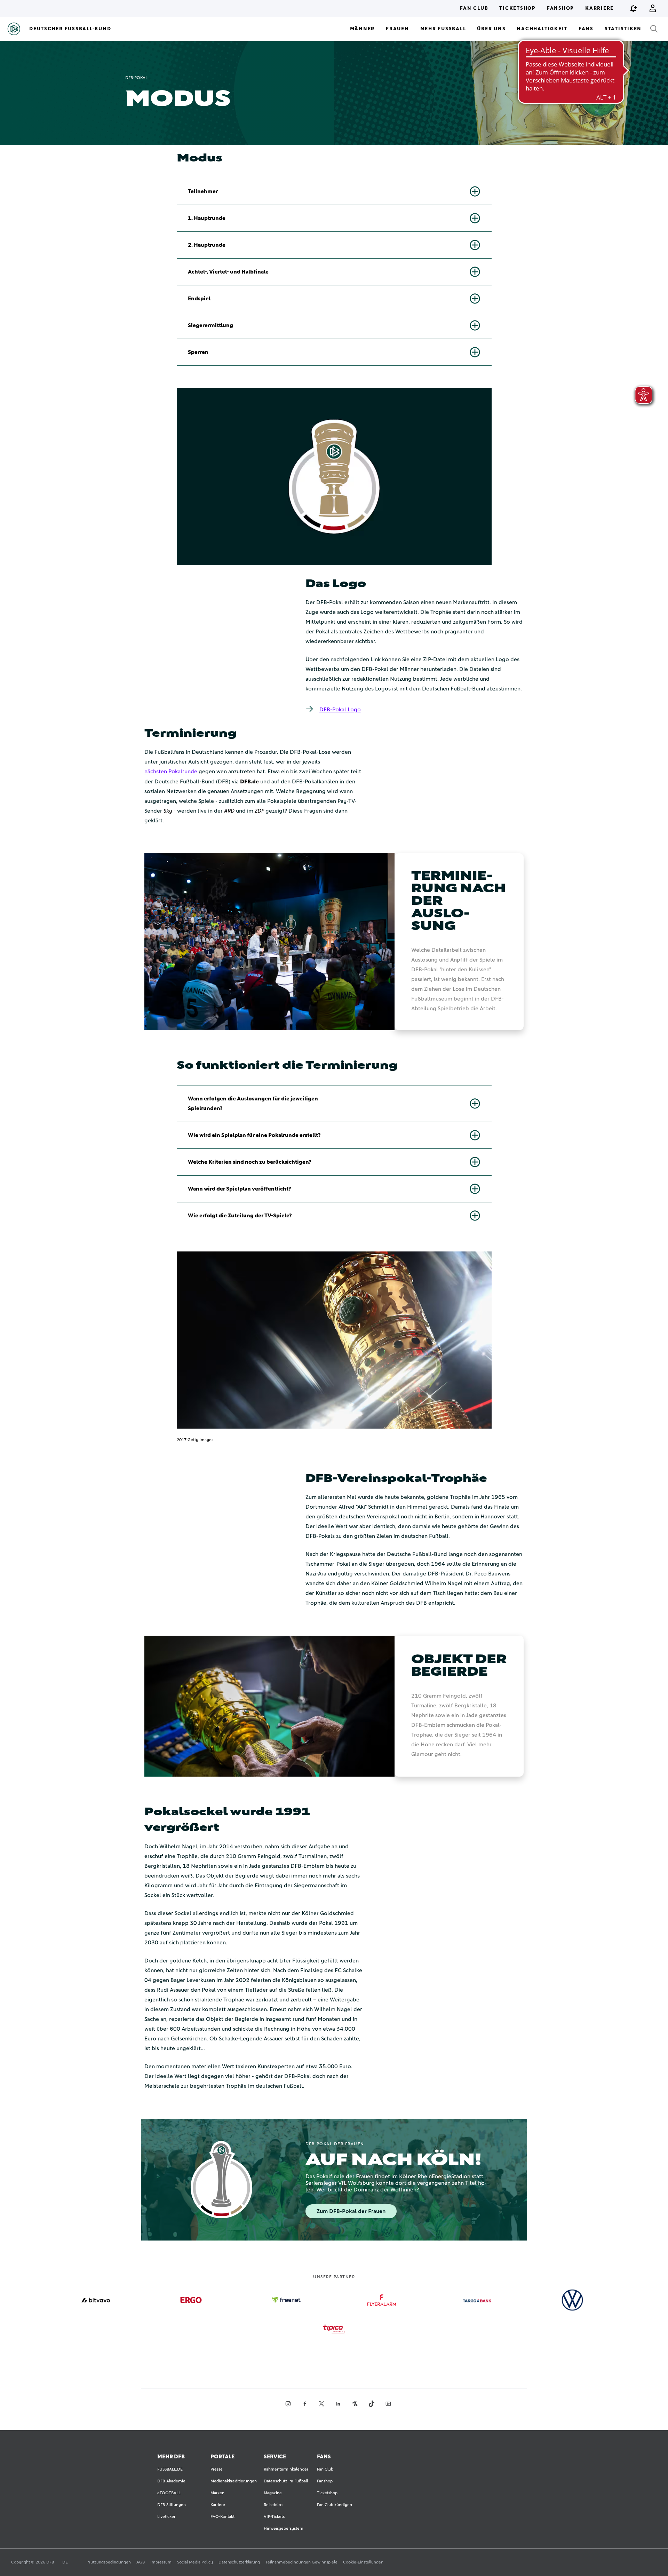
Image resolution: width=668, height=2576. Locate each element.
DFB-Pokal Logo (340, 710)
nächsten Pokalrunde (171, 772)
